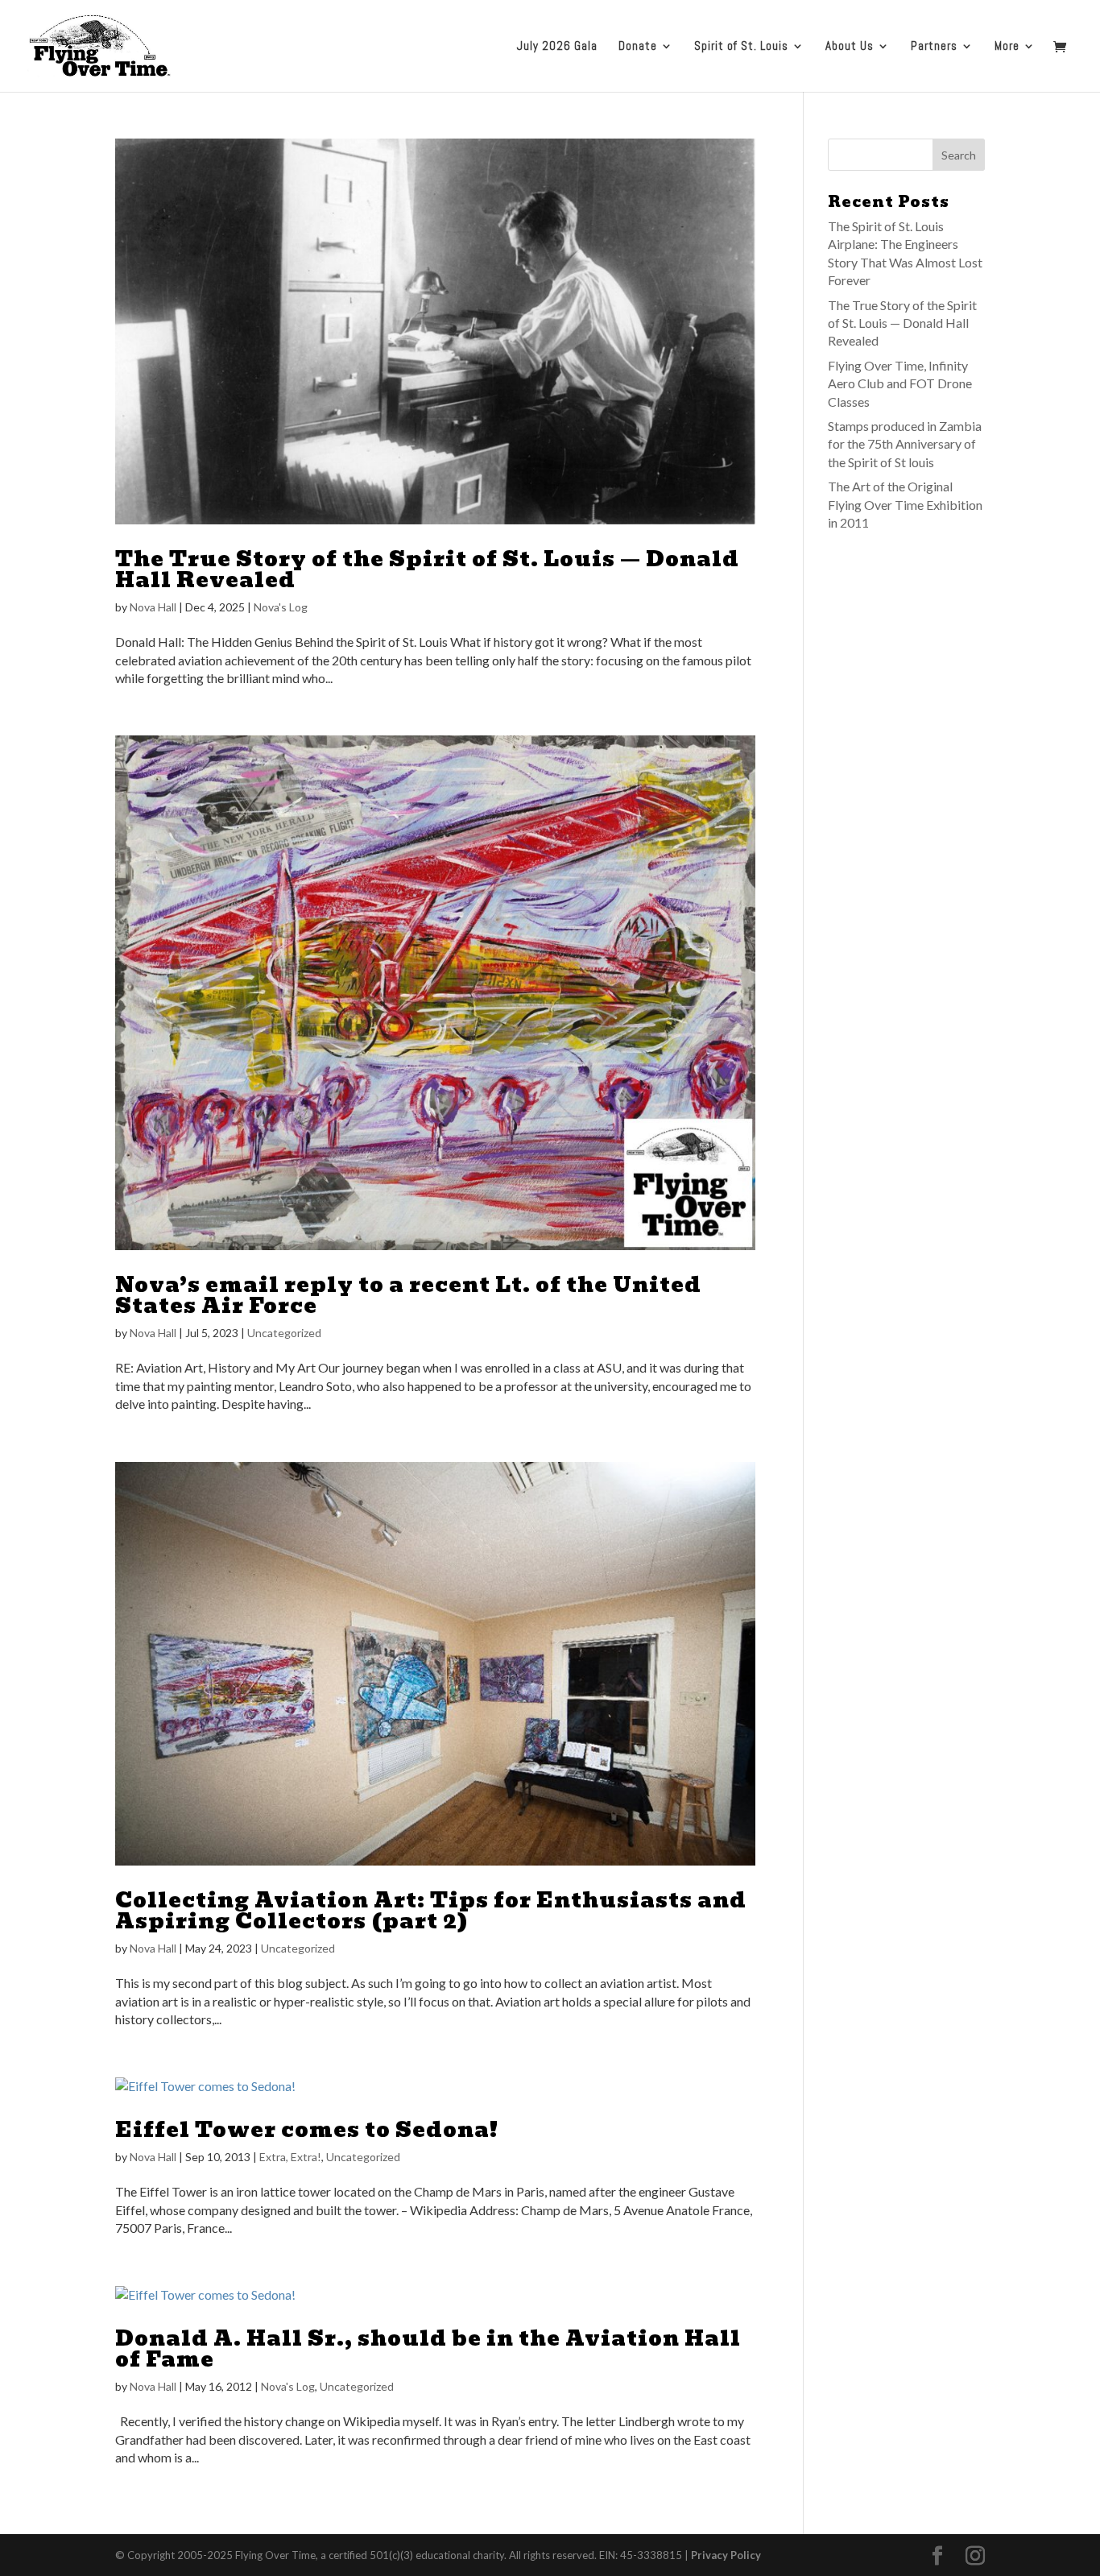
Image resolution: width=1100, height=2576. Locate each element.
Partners (934, 47)
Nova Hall (153, 607)
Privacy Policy (726, 2555)
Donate (638, 47)
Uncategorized (284, 1333)
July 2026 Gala (557, 47)
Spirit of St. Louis (741, 47)
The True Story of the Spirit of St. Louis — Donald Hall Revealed (427, 569)
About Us (850, 47)
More (1007, 47)
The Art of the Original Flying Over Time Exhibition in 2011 (905, 504)
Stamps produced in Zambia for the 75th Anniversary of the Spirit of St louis (905, 444)
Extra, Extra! (290, 2157)
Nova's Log (281, 607)
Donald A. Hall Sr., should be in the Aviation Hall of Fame (428, 2349)
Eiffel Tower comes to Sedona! (307, 2130)
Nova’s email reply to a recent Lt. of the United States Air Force (408, 1295)
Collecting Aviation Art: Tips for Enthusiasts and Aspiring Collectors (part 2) (431, 1911)
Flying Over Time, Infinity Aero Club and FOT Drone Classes (900, 383)
